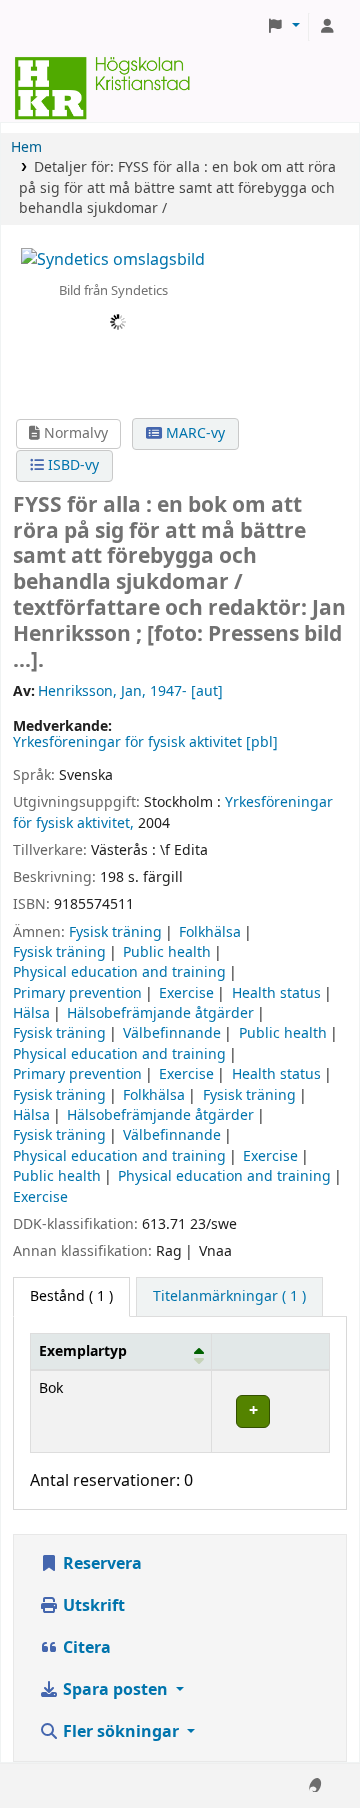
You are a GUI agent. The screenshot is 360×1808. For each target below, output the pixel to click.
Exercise (186, 993)
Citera (85, 1648)
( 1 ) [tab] (71, 1296)
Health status (276, 993)
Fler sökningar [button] (121, 1732)
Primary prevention (77, 993)
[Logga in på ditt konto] (327, 27)
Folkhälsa (210, 932)
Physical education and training (119, 972)
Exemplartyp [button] (83, 1351)
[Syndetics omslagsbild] (113, 259)
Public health (167, 952)
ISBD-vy (71, 465)
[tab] (229, 1297)
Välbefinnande (172, 1033)
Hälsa (31, 1013)
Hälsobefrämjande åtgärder (160, 1013)
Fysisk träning (115, 932)
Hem (26, 147)
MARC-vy (193, 433)
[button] (283, 27)
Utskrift (92, 1606)
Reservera (100, 1564)
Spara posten (115, 1690)
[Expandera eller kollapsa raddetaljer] (271, 1411)
